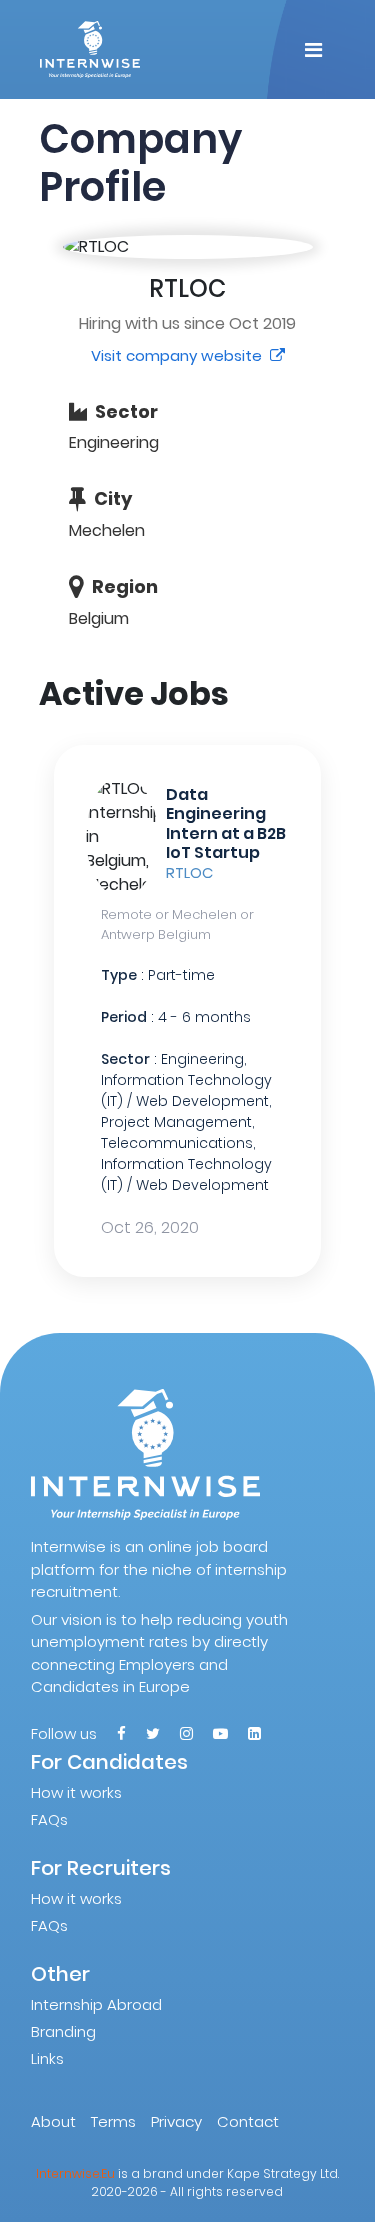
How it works (76, 1792)
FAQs (49, 1819)
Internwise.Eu (75, 2173)
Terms (113, 2121)
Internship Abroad (96, 2004)
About (53, 2121)
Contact (248, 2121)
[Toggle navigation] (313, 50)
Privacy (176, 2121)
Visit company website (178, 355)
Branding (63, 2031)
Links (47, 2058)
